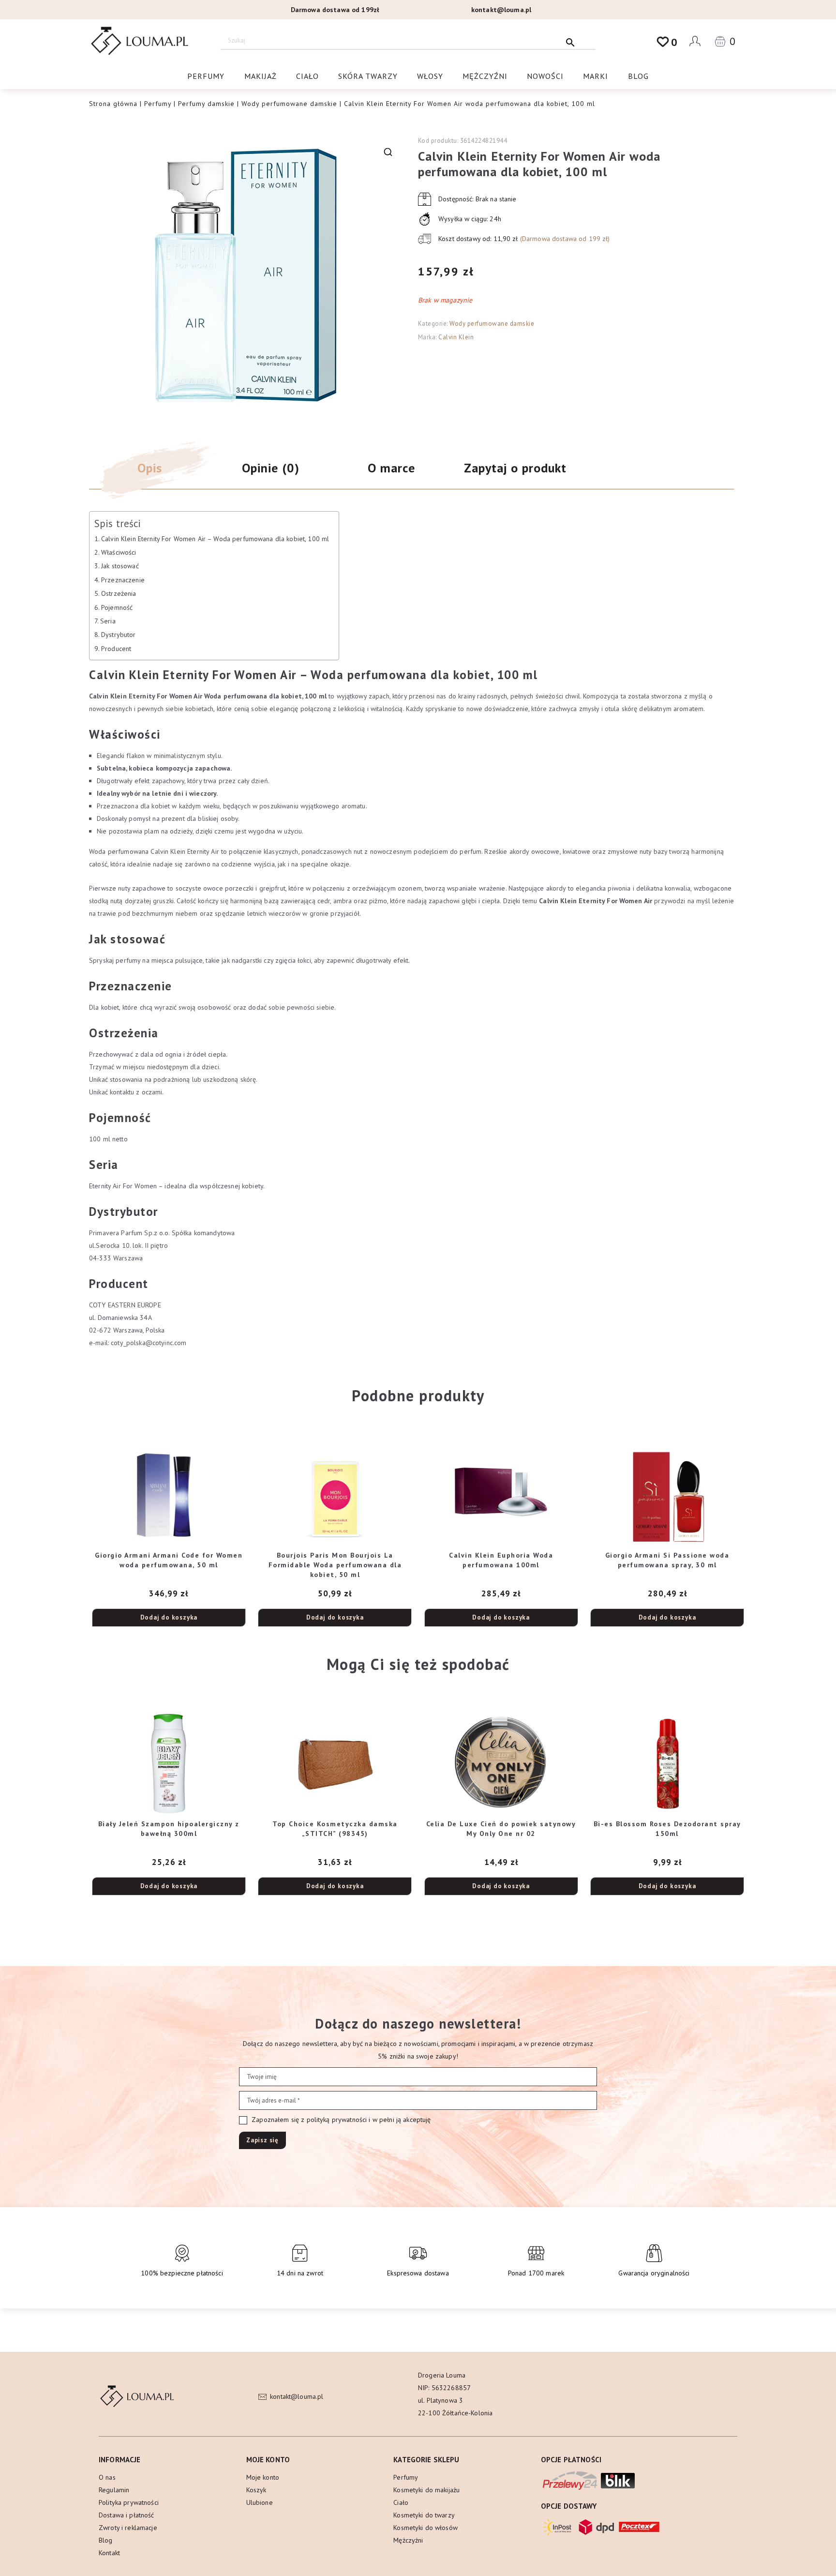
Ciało (307, 76)
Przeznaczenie (123, 580)
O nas (107, 2477)
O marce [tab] (391, 468)
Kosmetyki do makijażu (426, 2490)
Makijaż (261, 76)
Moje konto (263, 2477)
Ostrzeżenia (119, 593)
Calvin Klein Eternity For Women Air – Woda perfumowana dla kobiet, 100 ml (215, 539)
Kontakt (109, 2553)
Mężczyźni (485, 76)
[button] (388, 152)
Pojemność (117, 607)
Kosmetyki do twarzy (424, 2515)
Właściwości (119, 552)
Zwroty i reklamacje (128, 2528)
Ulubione (260, 2502)
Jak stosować (120, 566)
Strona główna (113, 104)
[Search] (571, 40)
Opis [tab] (150, 468)
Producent (116, 649)
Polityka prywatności (129, 2502)
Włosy (430, 76)
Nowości (545, 76)
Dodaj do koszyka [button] (169, 1617)
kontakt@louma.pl (501, 10)
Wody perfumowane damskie (289, 104)
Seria (108, 621)
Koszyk (256, 2490)
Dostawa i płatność (127, 2515)
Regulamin (114, 2490)
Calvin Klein (456, 337)
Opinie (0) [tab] (271, 468)
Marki (596, 76)
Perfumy (206, 76)
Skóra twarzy (368, 76)
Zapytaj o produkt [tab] (515, 468)
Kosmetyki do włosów (425, 2528)
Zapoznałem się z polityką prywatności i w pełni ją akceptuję (340, 2120)
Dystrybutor (119, 635)
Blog (638, 76)
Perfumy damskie (206, 104)
